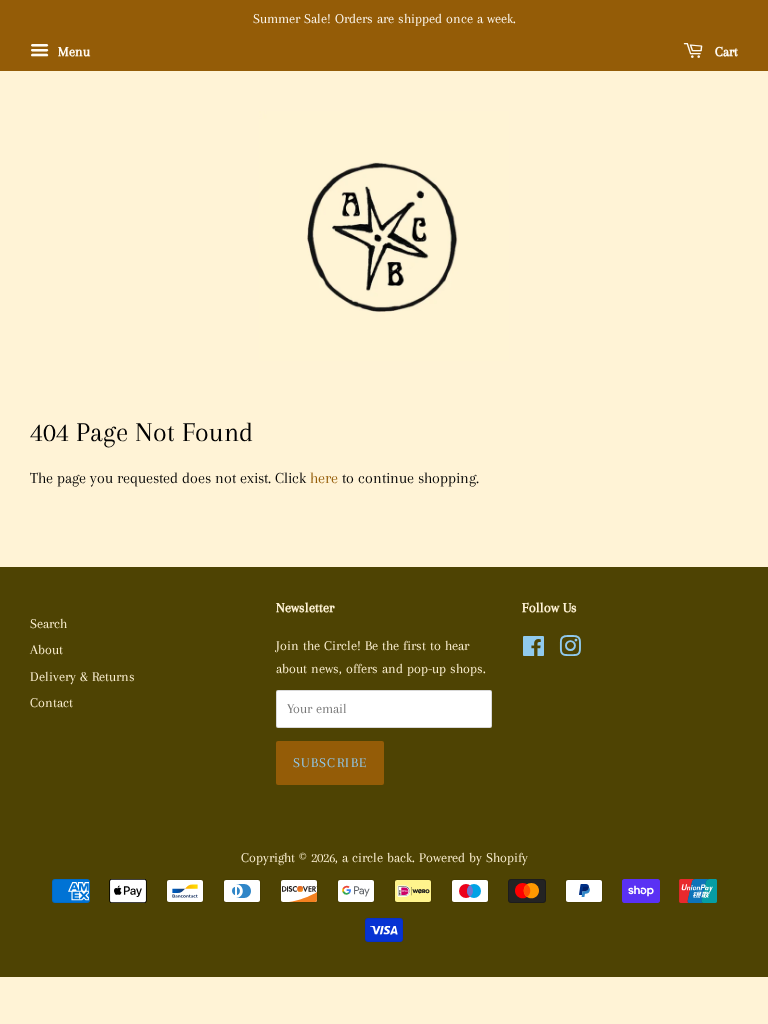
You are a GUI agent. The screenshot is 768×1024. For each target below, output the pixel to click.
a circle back (377, 857)
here (324, 478)
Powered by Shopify (473, 857)
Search (48, 623)
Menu (72, 51)
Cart (724, 51)
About (46, 649)
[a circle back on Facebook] (533, 650)
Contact (51, 702)
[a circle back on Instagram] (570, 650)
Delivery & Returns (82, 676)
